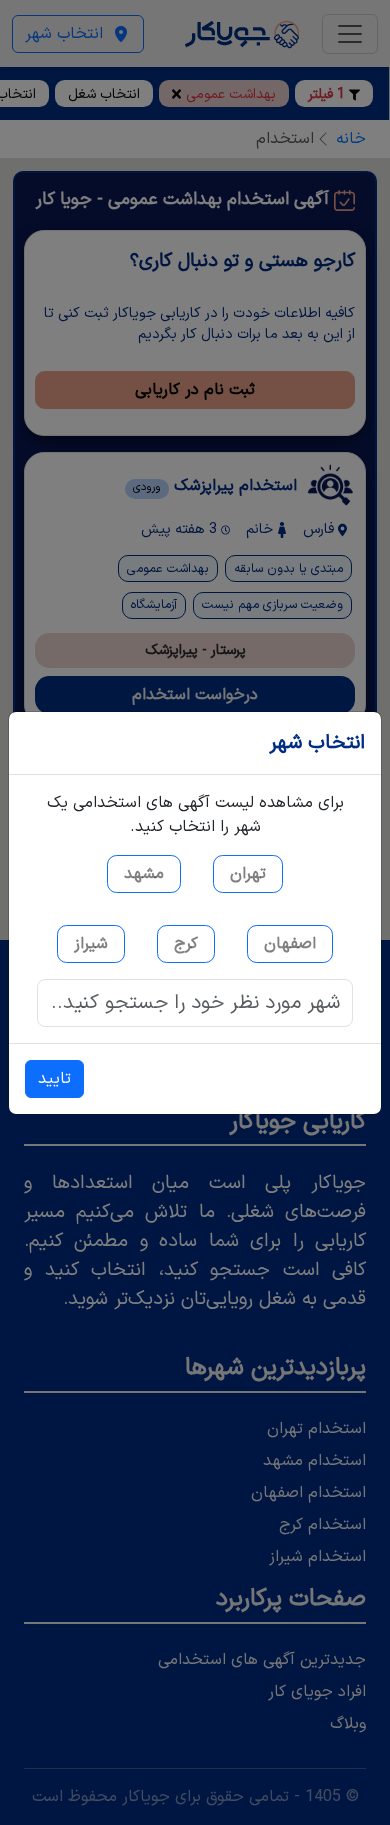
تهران (248, 874)
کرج (186, 944)
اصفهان (290, 944)
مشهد (144, 874)
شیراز (91, 944)
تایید (54, 1079)
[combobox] (195, 1003)
